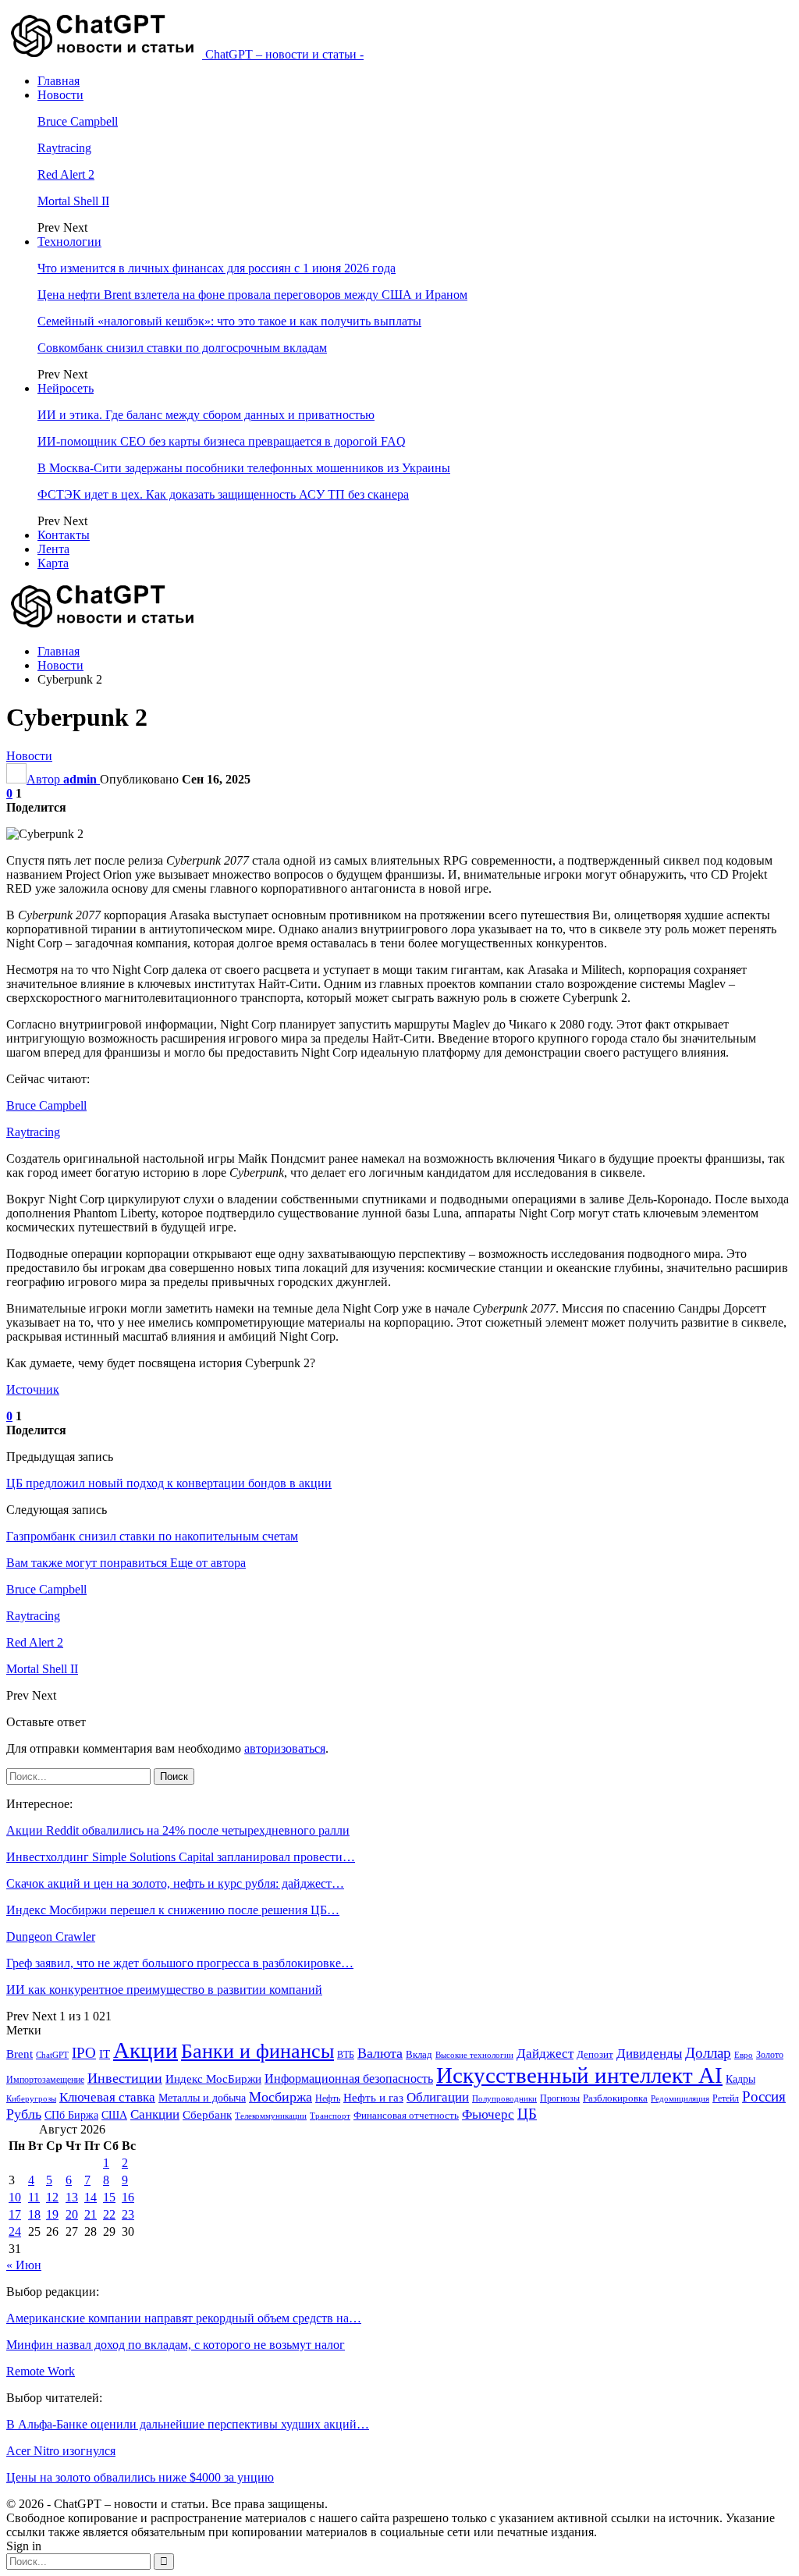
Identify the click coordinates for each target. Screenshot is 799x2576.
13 (72, 2197)
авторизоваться (285, 1748)
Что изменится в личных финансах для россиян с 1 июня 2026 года (217, 268)
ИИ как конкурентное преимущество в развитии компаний (164, 1990)
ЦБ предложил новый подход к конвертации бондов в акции (169, 1483)
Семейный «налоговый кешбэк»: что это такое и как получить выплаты (229, 321)
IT (105, 2054)
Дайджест (545, 2054)
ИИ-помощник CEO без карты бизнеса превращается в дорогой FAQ (222, 441)
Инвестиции (125, 2078)
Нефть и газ (373, 2098)
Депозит (595, 2055)
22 (109, 2214)
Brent (20, 2054)
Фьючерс (488, 2114)
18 (34, 2214)
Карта (53, 563)
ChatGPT (52, 2055)
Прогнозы (560, 2098)
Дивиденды (649, 2054)
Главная (59, 81)
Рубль (24, 2114)
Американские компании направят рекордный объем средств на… (184, 2318)
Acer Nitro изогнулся (61, 2451)
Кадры (740, 2079)
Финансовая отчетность (406, 2115)
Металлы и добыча (202, 2098)
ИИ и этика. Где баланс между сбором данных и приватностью (206, 415)
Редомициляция (680, 2098)
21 (91, 2214)
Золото (770, 2055)
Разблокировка (615, 2098)
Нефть (328, 2098)
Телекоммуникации (271, 2116)
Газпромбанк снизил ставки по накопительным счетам (152, 1536)
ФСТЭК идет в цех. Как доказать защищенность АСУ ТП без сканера (223, 494)
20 (72, 2214)
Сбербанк (207, 2115)
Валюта (380, 2053)
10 (15, 2197)
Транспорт (330, 2116)
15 (109, 2197)
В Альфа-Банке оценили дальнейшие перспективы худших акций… (188, 2424)
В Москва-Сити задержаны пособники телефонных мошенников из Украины (244, 468)
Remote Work (41, 2371)
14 (91, 2197)
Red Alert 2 (66, 174)
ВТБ (346, 2055)
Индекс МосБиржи (213, 2079)
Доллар (708, 2053)
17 (15, 2214)
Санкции (155, 2114)
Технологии (69, 242)
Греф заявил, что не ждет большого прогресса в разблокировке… (180, 1963)
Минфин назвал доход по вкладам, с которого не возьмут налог (176, 2345)
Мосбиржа (281, 2097)
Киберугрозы (31, 2098)
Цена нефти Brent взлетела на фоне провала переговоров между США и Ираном (252, 295)
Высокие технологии (474, 2055)
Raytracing (64, 148)
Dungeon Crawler (51, 1936)
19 (52, 2214)
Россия (764, 2096)
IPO (84, 2053)
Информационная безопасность (349, 2079)
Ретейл (726, 2098)
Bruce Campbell (78, 121)
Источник (33, 1389)
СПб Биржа (71, 2115)
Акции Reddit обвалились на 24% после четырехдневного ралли (178, 1830)
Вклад (419, 2055)
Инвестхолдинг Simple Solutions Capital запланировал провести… (181, 1857)
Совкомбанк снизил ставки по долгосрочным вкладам (182, 348)
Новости (60, 95)
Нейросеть (66, 388)
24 (15, 2231)
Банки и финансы (257, 2051)
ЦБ (527, 2114)
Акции (146, 2050)
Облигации (438, 2097)
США (114, 2115)
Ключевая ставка (107, 2097)
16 (128, 2197)
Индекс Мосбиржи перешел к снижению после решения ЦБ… (173, 1910)
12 (52, 2197)
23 (128, 2214)
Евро (744, 2055)
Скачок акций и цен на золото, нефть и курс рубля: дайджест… (175, 1883)
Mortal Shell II (73, 201)
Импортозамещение (45, 2080)
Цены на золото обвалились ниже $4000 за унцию (140, 2477)
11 (34, 2197)
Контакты (64, 535)
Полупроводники (504, 2098)
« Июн (24, 2265)
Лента (53, 549)
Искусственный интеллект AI (579, 2075)
